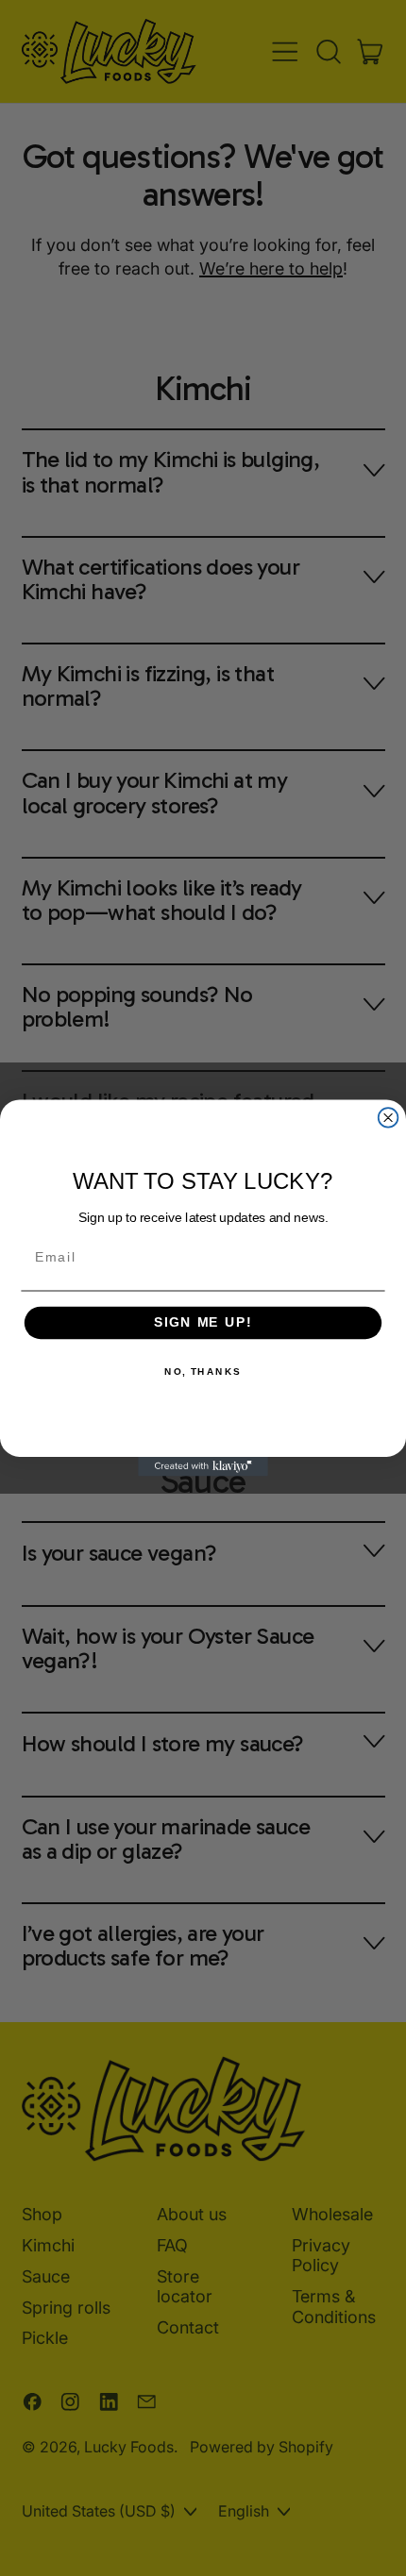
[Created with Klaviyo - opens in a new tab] (203, 1467)
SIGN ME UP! (203, 1323)
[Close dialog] (389, 1118)
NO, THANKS (203, 1372)
